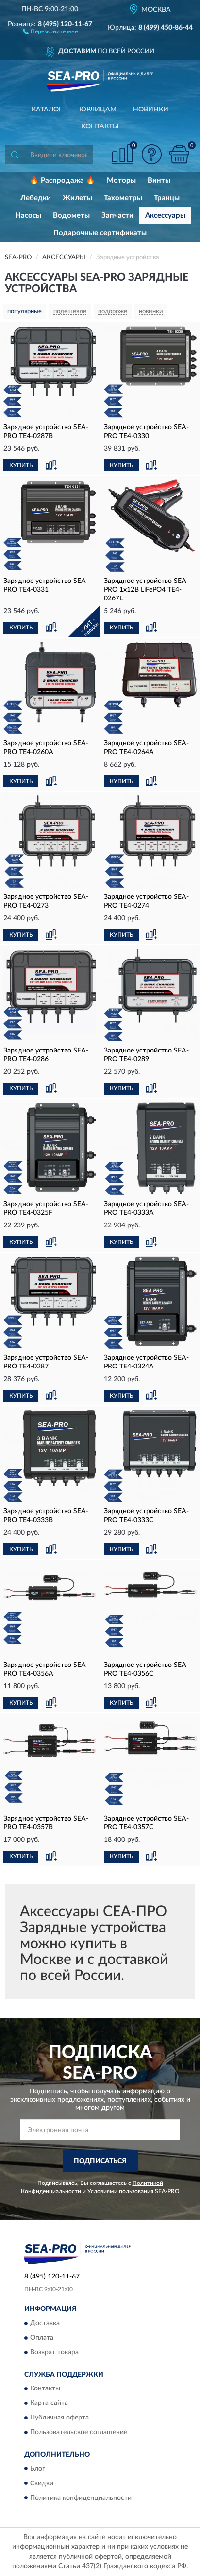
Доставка (45, 2323)
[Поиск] (15, 155)
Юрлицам (98, 110)
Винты (159, 181)
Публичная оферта (59, 2418)
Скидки (42, 2483)
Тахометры (123, 198)
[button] (50, 31)
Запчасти (117, 215)
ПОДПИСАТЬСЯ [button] (100, 2161)
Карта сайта (49, 2403)
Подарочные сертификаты (100, 233)
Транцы (167, 198)
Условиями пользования (120, 2191)
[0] (179, 154)
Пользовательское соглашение (79, 2433)
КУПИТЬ (21, 465)
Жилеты (77, 198)
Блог (38, 2469)
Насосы (28, 215)
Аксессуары (165, 215)
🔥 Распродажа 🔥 (62, 181)
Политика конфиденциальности (81, 2498)
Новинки (151, 110)
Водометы (71, 215)
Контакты (100, 126)
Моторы (121, 181)
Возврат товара (54, 2352)
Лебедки (36, 198)
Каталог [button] (47, 110)
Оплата (42, 2338)
